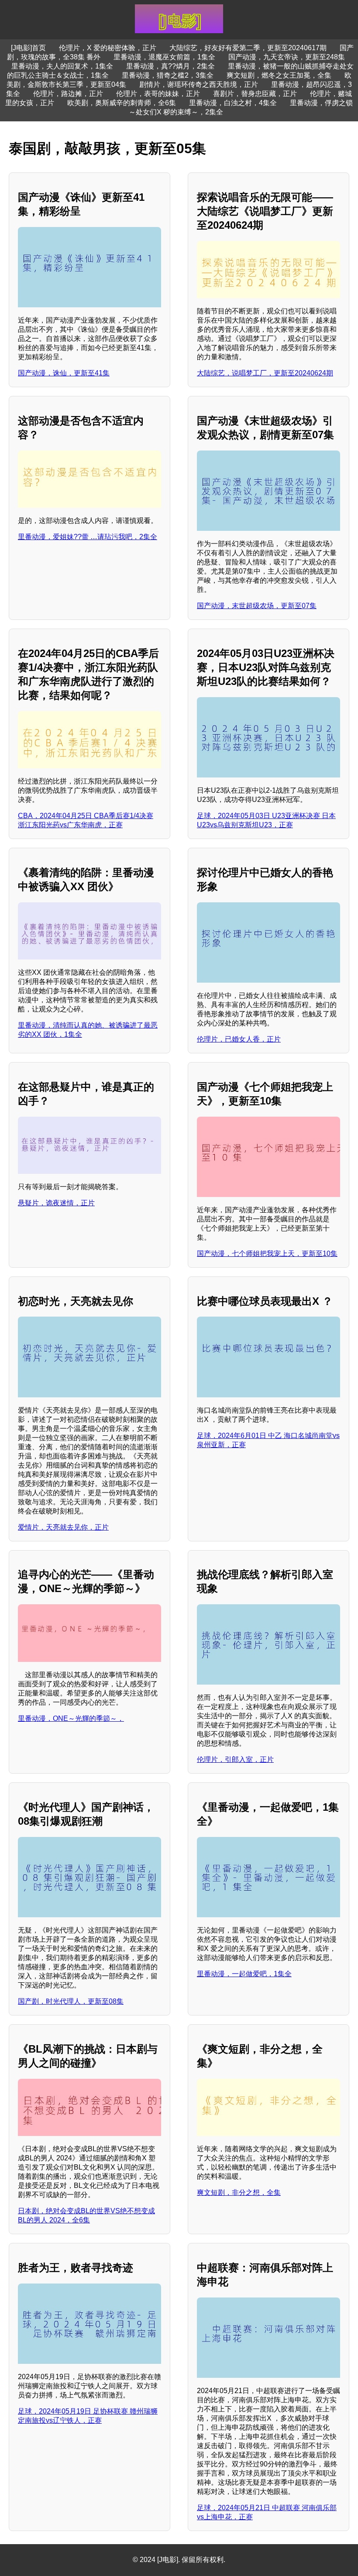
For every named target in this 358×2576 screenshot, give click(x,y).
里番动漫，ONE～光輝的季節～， (71, 1718)
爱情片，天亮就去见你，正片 (63, 1527)
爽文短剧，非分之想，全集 (239, 2193)
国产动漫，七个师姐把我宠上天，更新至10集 (267, 1254)
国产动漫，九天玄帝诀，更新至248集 (287, 57)
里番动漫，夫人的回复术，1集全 (62, 66)
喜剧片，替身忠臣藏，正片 (255, 94)
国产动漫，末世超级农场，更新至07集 (257, 606)
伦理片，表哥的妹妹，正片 (158, 94)
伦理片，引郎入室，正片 (235, 1759)
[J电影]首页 (28, 48)
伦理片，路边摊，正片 (68, 94)
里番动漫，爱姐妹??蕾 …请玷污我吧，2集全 (88, 537)
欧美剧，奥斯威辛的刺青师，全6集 (122, 103)
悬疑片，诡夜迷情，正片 (56, 1203)
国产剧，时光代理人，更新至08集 (71, 2001)
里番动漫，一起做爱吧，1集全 (244, 1974)
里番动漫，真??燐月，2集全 (170, 66)
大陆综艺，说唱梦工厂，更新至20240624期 (265, 373)
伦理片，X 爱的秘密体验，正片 (108, 48)
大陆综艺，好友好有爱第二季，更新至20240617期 (248, 48)
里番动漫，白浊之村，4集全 (233, 103)
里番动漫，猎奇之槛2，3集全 (168, 75)
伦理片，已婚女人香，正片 (239, 1039)
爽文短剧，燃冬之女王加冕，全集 (279, 75)
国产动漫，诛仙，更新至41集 (64, 373)
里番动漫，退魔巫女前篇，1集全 (164, 57)
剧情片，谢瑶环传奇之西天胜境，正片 (199, 84)
